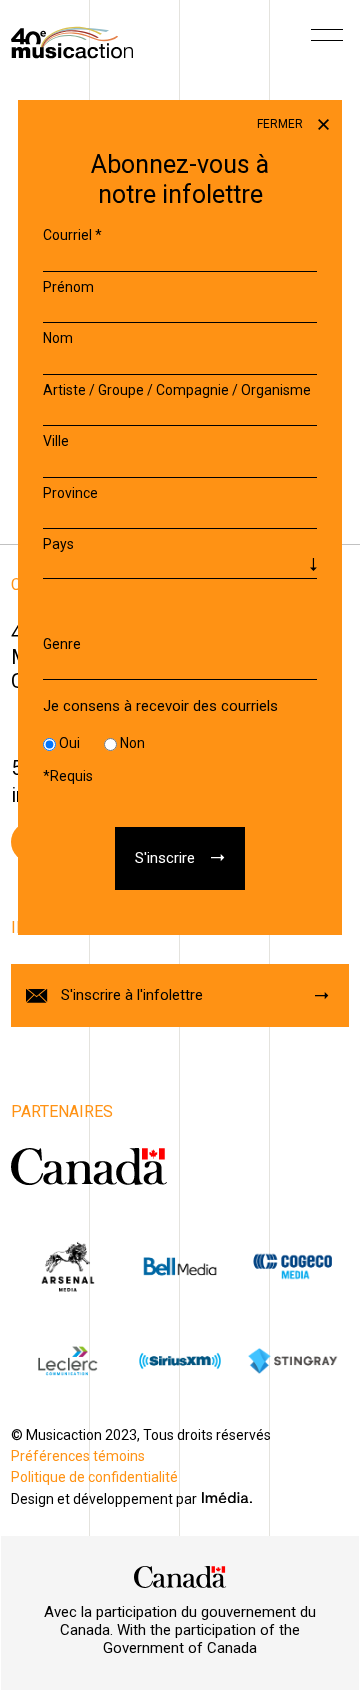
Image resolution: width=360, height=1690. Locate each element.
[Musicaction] (72, 41)
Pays (58, 544)
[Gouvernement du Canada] (89, 1166)
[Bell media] (180, 1266)
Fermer (281, 124)
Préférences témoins (78, 1456)
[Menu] (327, 42)
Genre (62, 644)
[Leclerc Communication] (67, 1360)
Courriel (72, 235)
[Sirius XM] (180, 1360)
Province (70, 493)
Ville (56, 441)
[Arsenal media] (67, 1266)
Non (132, 743)
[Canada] (180, 1577)
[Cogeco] (292, 1266)
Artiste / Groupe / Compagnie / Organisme (177, 390)
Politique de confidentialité (94, 1477)
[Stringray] (292, 1360)
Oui (69, 743)
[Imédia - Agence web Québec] (227, 1497)
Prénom (68, 287)
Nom (58, 338)
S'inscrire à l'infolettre (132, 995)
